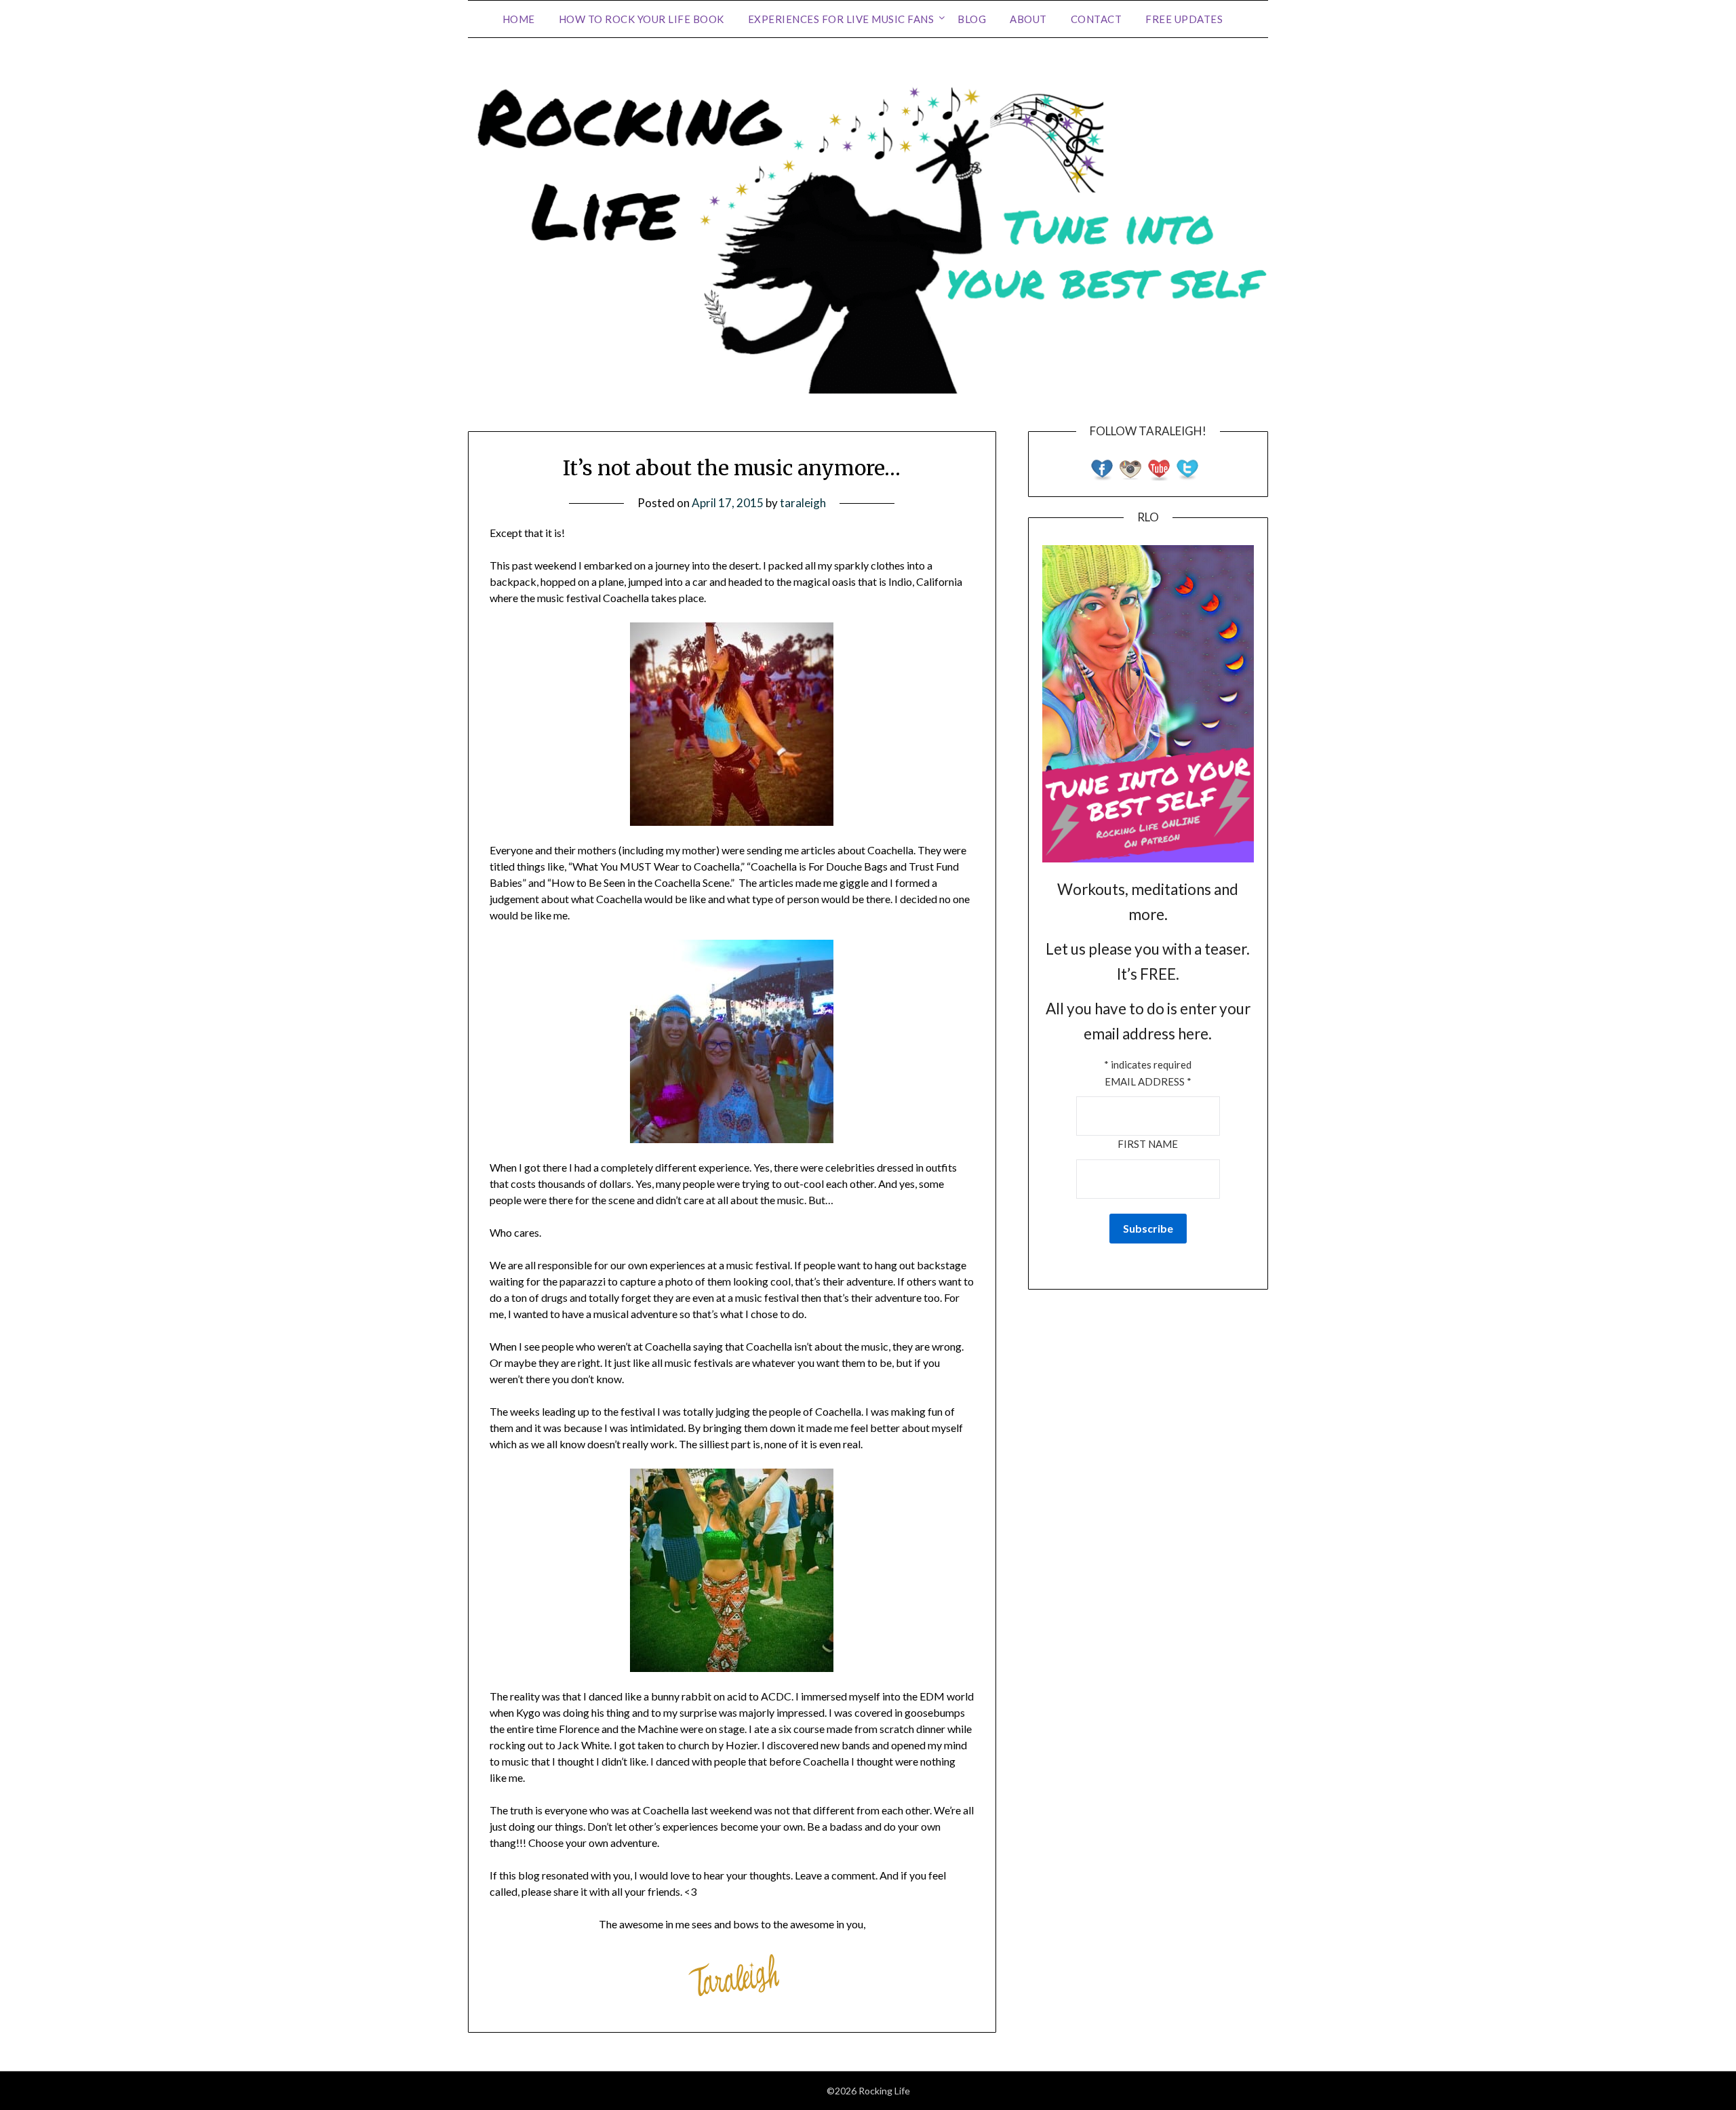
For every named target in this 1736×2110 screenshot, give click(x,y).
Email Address (1148, 1081)
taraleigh (803, 503)
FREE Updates (1184, 19)
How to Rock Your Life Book (642, 19)
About (1028, 19)
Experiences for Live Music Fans (841, 19)
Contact (1097, 19)
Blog (972, 19)
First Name (1148, 1144)
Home (519, 19)
